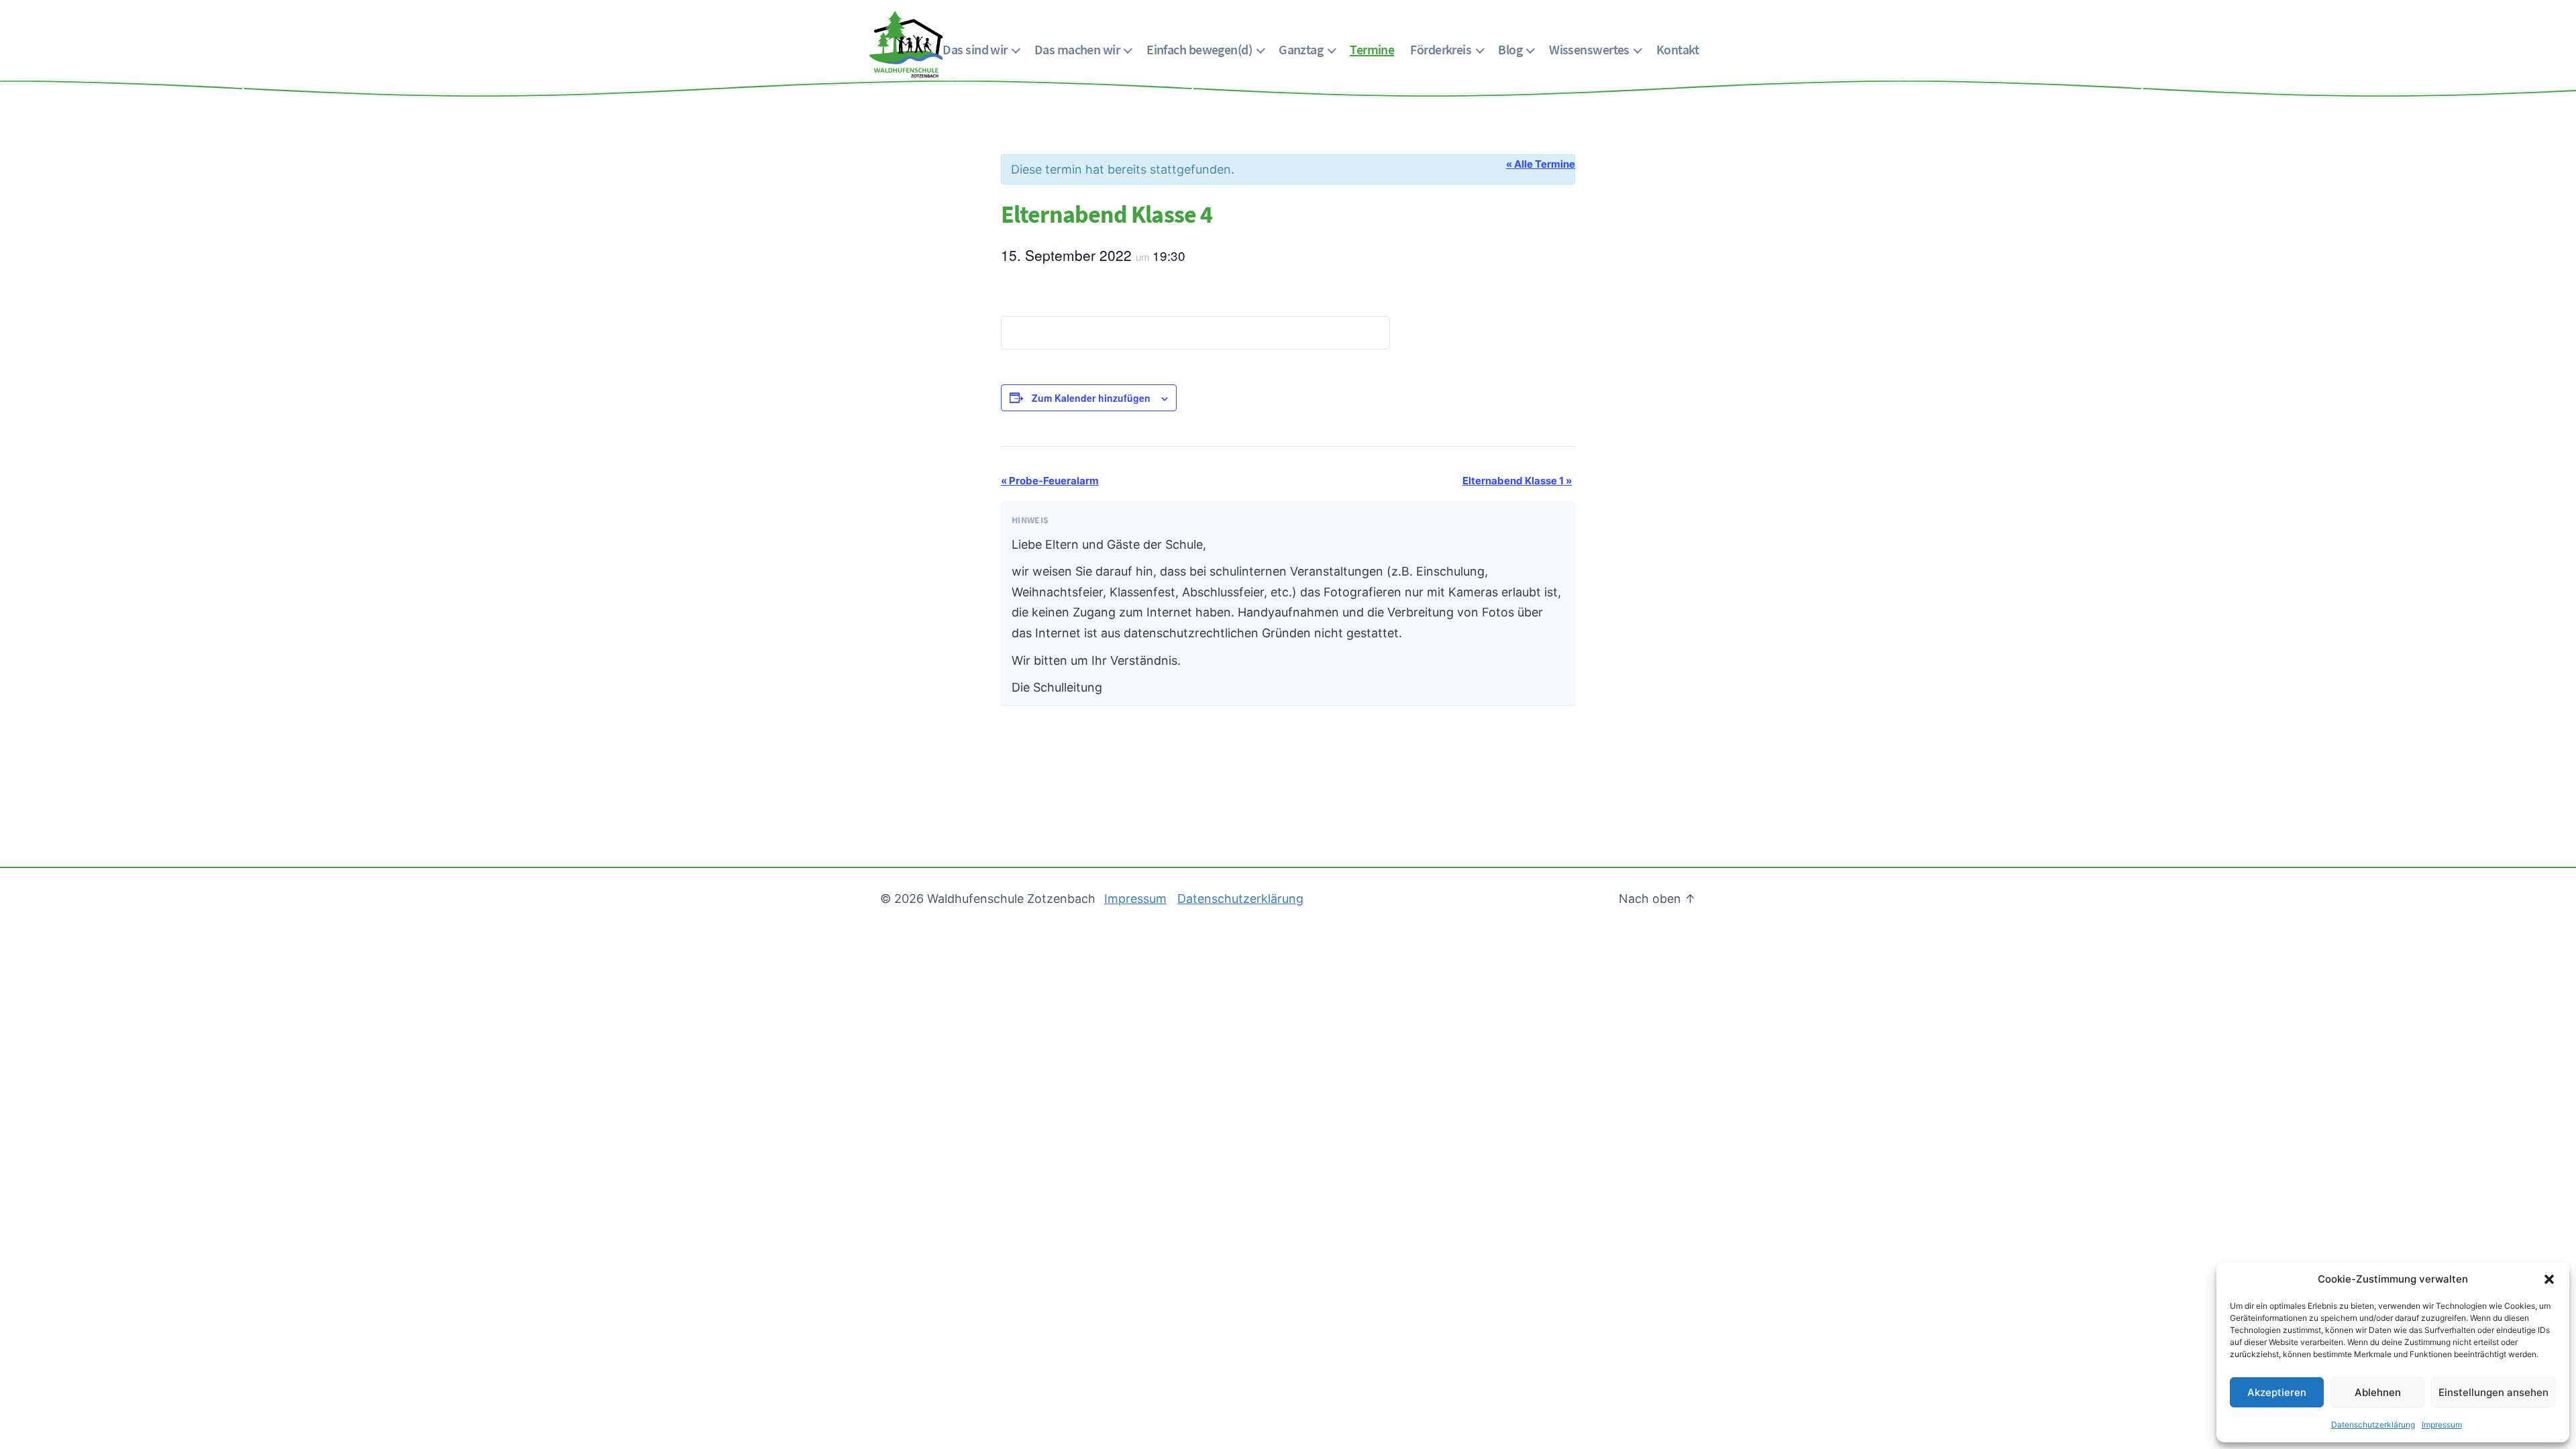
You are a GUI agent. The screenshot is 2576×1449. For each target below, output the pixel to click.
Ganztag (1301, 49)
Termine (1372, 49)
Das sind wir (975, 49)
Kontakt (1677, 49)
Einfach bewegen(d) (1199, 49)
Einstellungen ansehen (2493, 1392)
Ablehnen (2378, 1392)
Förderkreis (1441, 49)
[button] (2549, 1279)
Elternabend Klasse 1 (1517, 481)
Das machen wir (1077, 49)
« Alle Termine (1541, 164)
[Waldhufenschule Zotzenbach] (906, 44)
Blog (1510, 49)
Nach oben (1657, 899)
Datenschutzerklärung (2373, 1425)
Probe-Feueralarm (1050, 481)
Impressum (2442, 1425)
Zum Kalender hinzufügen (1091, 398)
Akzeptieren (2277, 1392)
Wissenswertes (1589, 49)
